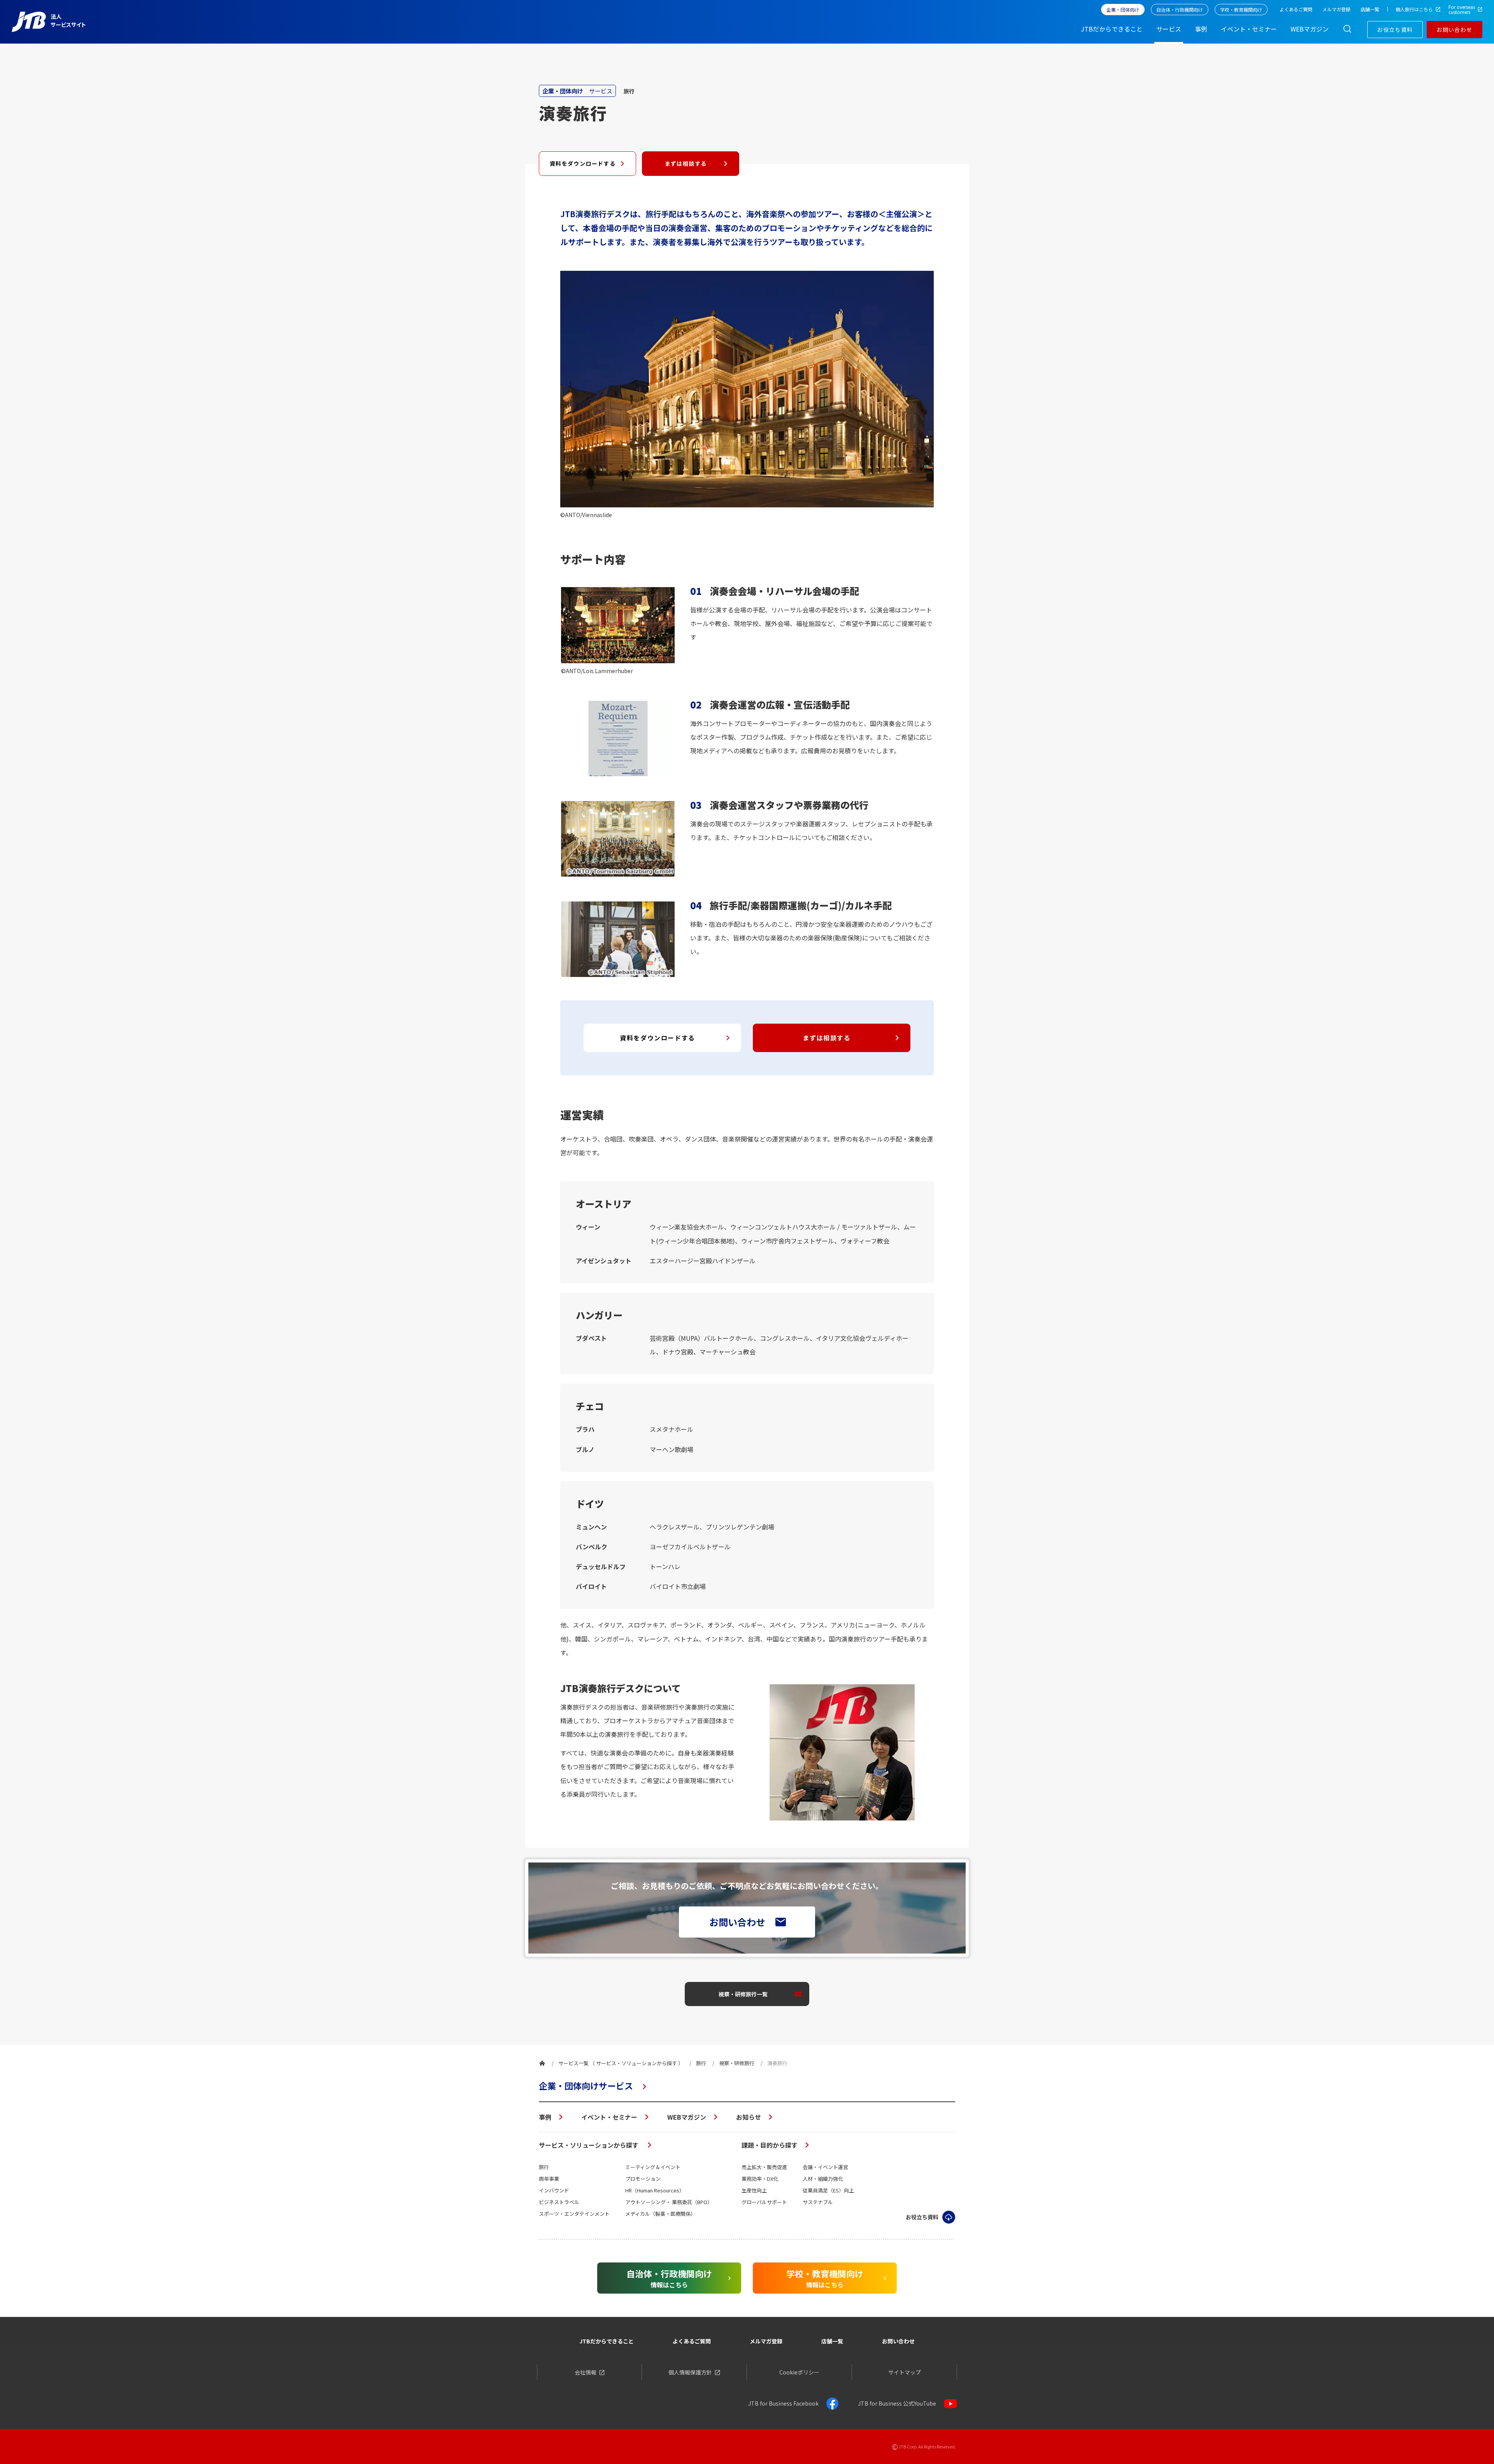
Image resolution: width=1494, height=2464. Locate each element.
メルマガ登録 (766, 2341)
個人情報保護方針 (690, 2372)
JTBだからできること (607, 2341)
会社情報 (586, 2372)
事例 (545, 2117)
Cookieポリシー (799, 2372)
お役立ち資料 (1395, 30)
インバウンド (554, 2190)
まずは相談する (686, 163)
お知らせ (749, 2117)
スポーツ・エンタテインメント (574, 2214)
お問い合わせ (1454, 30)
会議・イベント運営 (825, 2167)
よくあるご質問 (692, 2341)
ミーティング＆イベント (653, 2167)
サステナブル (818, 2202)
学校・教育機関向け (1241, 10)
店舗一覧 (832, 2341)
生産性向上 (754, 2190)
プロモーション (643, 2179)
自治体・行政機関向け (1180, 10)
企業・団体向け (1123, 10)
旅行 (544, 2167)
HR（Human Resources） (655, 2190)
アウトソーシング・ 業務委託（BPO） (669, 2202)
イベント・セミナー (609, 2117)
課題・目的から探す (770, 2145)
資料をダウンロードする (583, 163)
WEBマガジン (687, 2117)
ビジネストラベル (559, 2202)
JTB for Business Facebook (783, 2403)
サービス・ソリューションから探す (589, 2145)
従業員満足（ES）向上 (828, 2190)
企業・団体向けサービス (586, 2085)
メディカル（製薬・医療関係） (660, 2214)
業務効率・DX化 (760, 2179)
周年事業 (549, 2179)
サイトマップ (905, 2372)
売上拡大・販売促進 (764, 2167)
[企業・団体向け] (542, 2063)
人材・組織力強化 (823, 2179)
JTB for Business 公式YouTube (897, 2403)
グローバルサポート (764, 2202)
